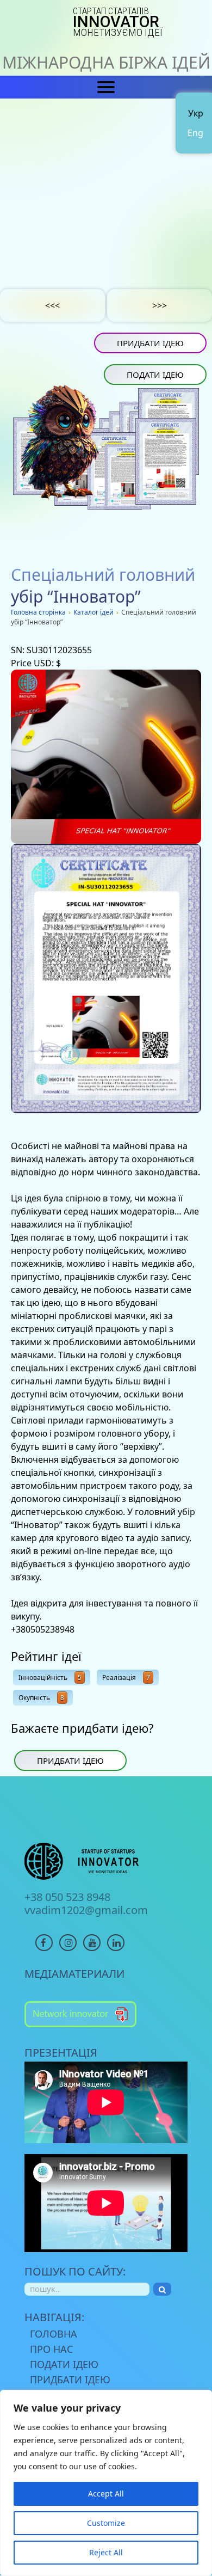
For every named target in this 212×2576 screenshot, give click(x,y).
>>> (160, 305)
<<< (52, 305)
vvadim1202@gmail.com (86, 1910)
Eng (195, 133)
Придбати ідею (150, 343)
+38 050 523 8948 (67, 1897)
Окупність (41, 1698)
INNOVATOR (118, 22)
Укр (196, 113)
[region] (106, 2483)
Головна (54, 2334)
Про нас (51, 2349)
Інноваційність (50, 1678)
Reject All (106, 2552)
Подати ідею (155, 375)
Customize (106, 2523)
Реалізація (126, 1678)
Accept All (106, 2494)
